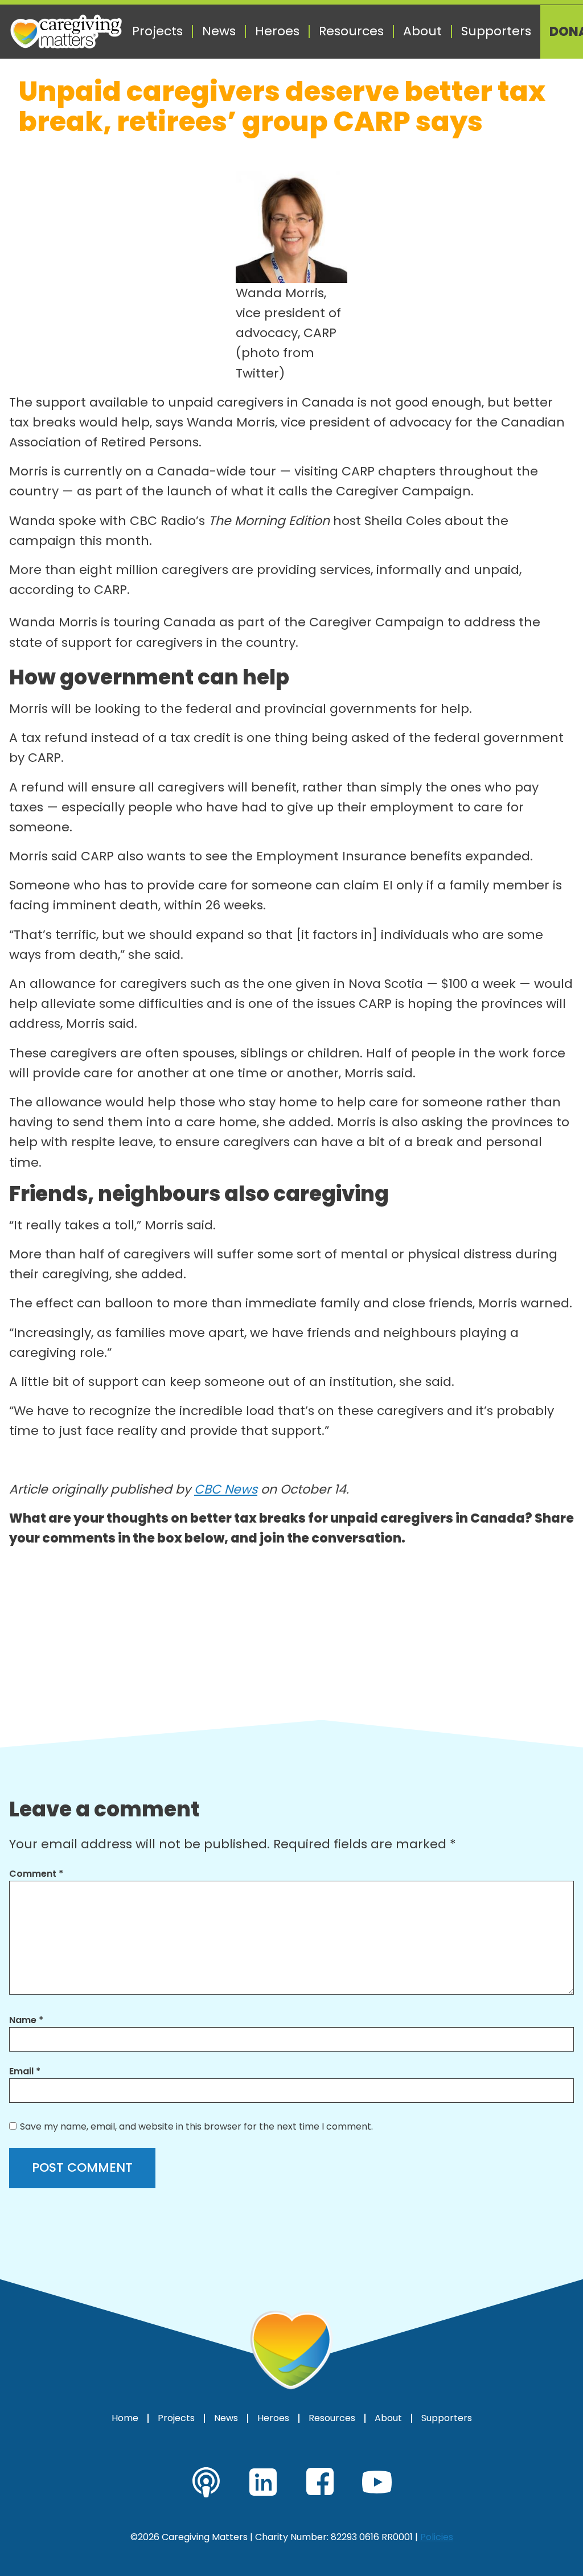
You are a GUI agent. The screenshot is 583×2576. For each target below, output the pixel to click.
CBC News (226, 1489)
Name (26, 2020)
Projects (157, 31)
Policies (437, 2537)
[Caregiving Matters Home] (66, 32)
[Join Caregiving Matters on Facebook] (320, 2482)
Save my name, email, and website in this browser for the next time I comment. (196, 2126)
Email (25, 2071)
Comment (36, 1874)
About (422, 31)
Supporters (496, 31)
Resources (351, 31)
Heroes (277, 31)
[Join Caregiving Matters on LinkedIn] (263, 2482)
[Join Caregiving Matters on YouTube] (377, 2482)
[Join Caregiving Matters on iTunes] (206, 2482)
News (219, 31)
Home (125, 2418)
